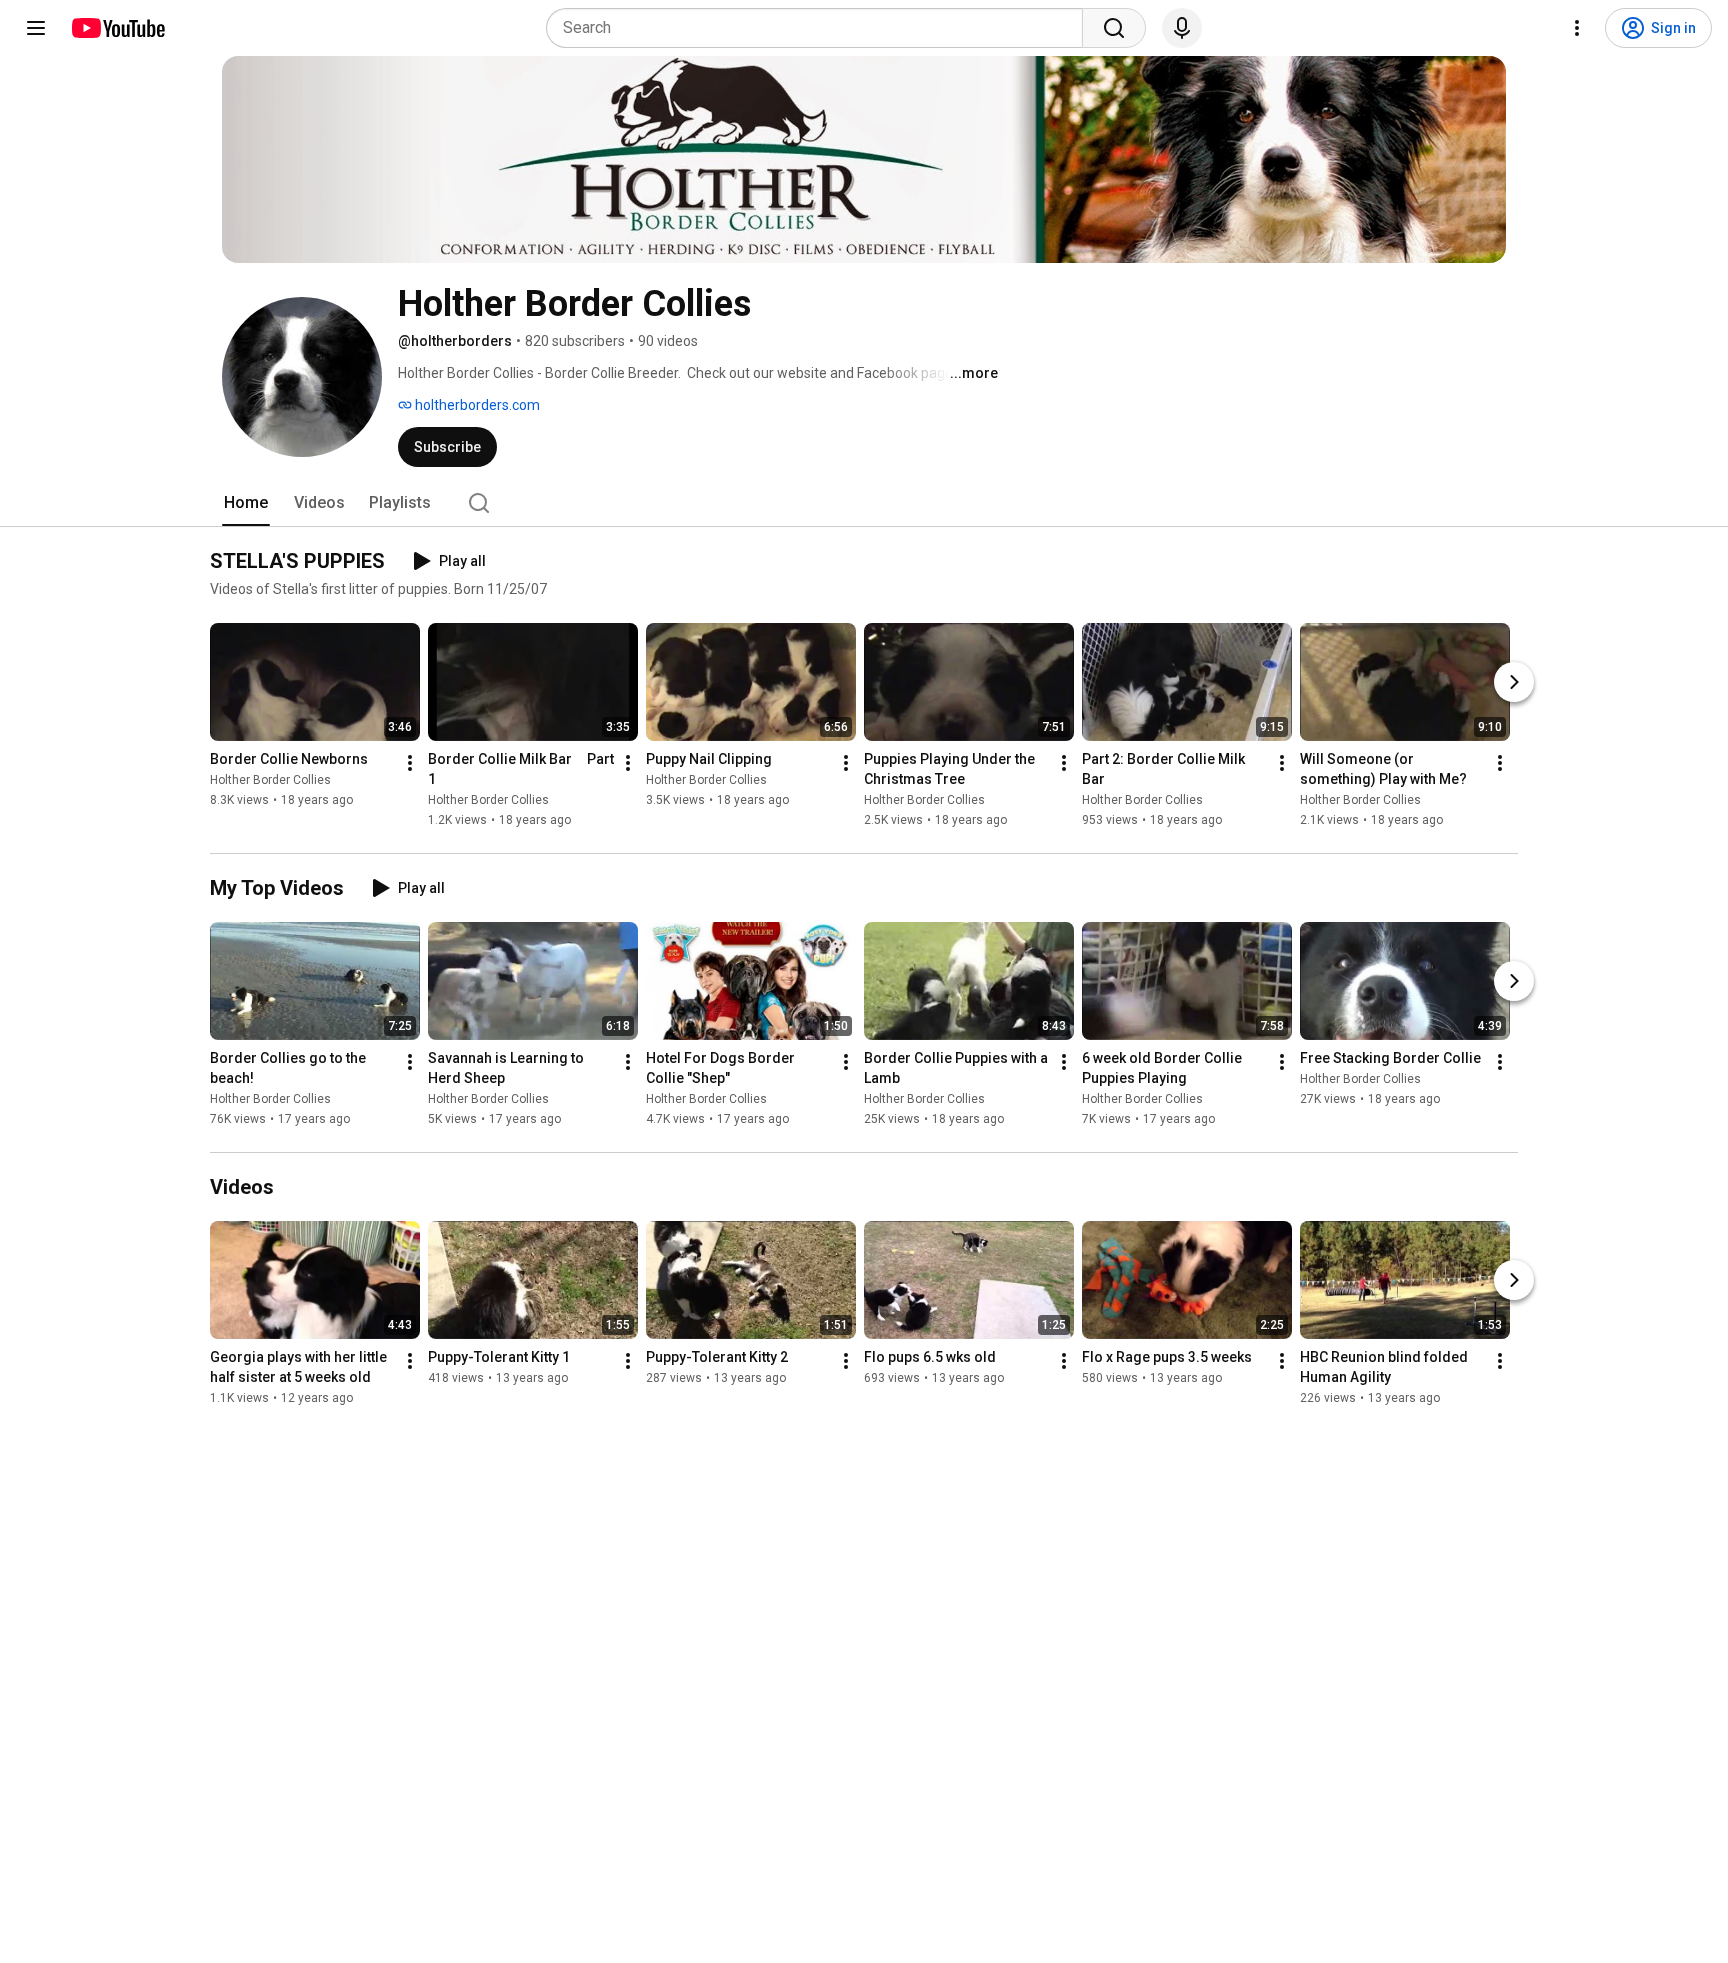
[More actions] (410, 763)
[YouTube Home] (117, 28)
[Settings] (1577, 28)
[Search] (1114, 28)
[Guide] (36, 28)
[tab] (246, 503)
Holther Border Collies (270, 780)
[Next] (1514, 682)
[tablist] (864, 503)
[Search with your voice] (1182, 28)
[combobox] (820, 28)
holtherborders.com (476, 405)
